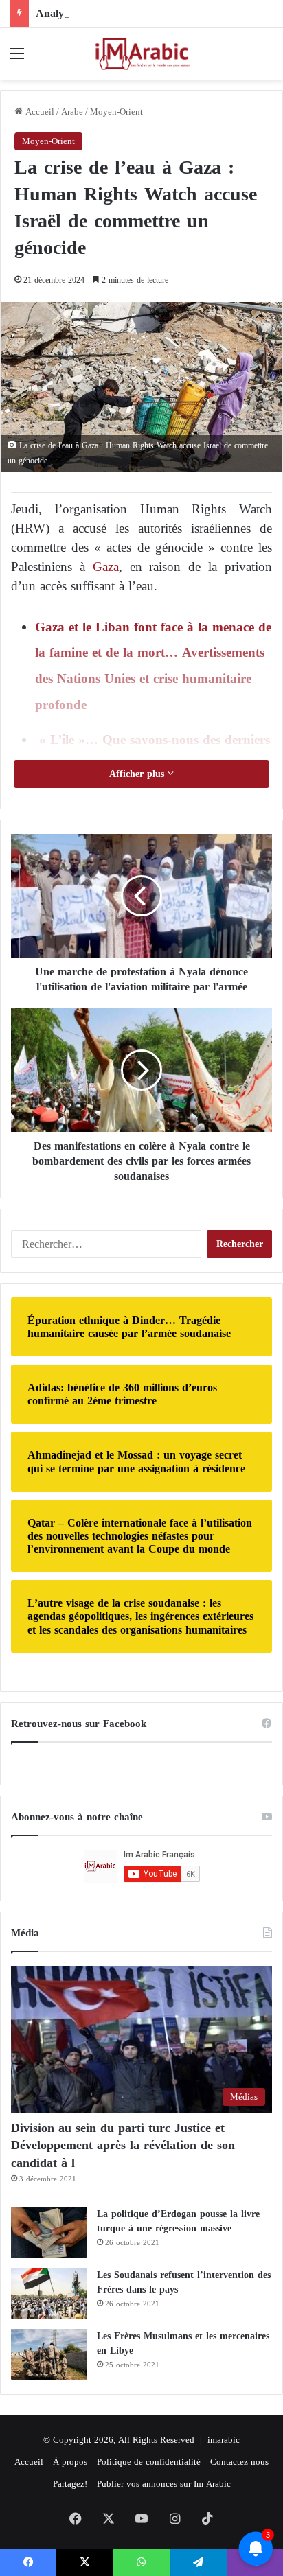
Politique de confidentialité (149, 2462)
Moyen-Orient (116, 112)
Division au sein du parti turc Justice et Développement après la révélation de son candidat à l (123, 2145)
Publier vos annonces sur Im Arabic (164, 2484)
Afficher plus (138, 774)
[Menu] (17, 59)
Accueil (38, 112)
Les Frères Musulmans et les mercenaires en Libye (183, 2343)
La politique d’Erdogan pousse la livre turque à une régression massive (178, 2221)
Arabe (72, 112)
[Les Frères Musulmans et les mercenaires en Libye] (49, 2355)
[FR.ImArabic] (141, 54)
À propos (70, 2462)
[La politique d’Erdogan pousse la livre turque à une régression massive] (49, 2232)
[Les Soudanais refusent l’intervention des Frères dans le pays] (49, 2294)
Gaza (106, 567)
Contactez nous (239, 2462)
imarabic (224, 2440)
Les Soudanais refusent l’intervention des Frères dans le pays (184, 2282)
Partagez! (70, 2484)
